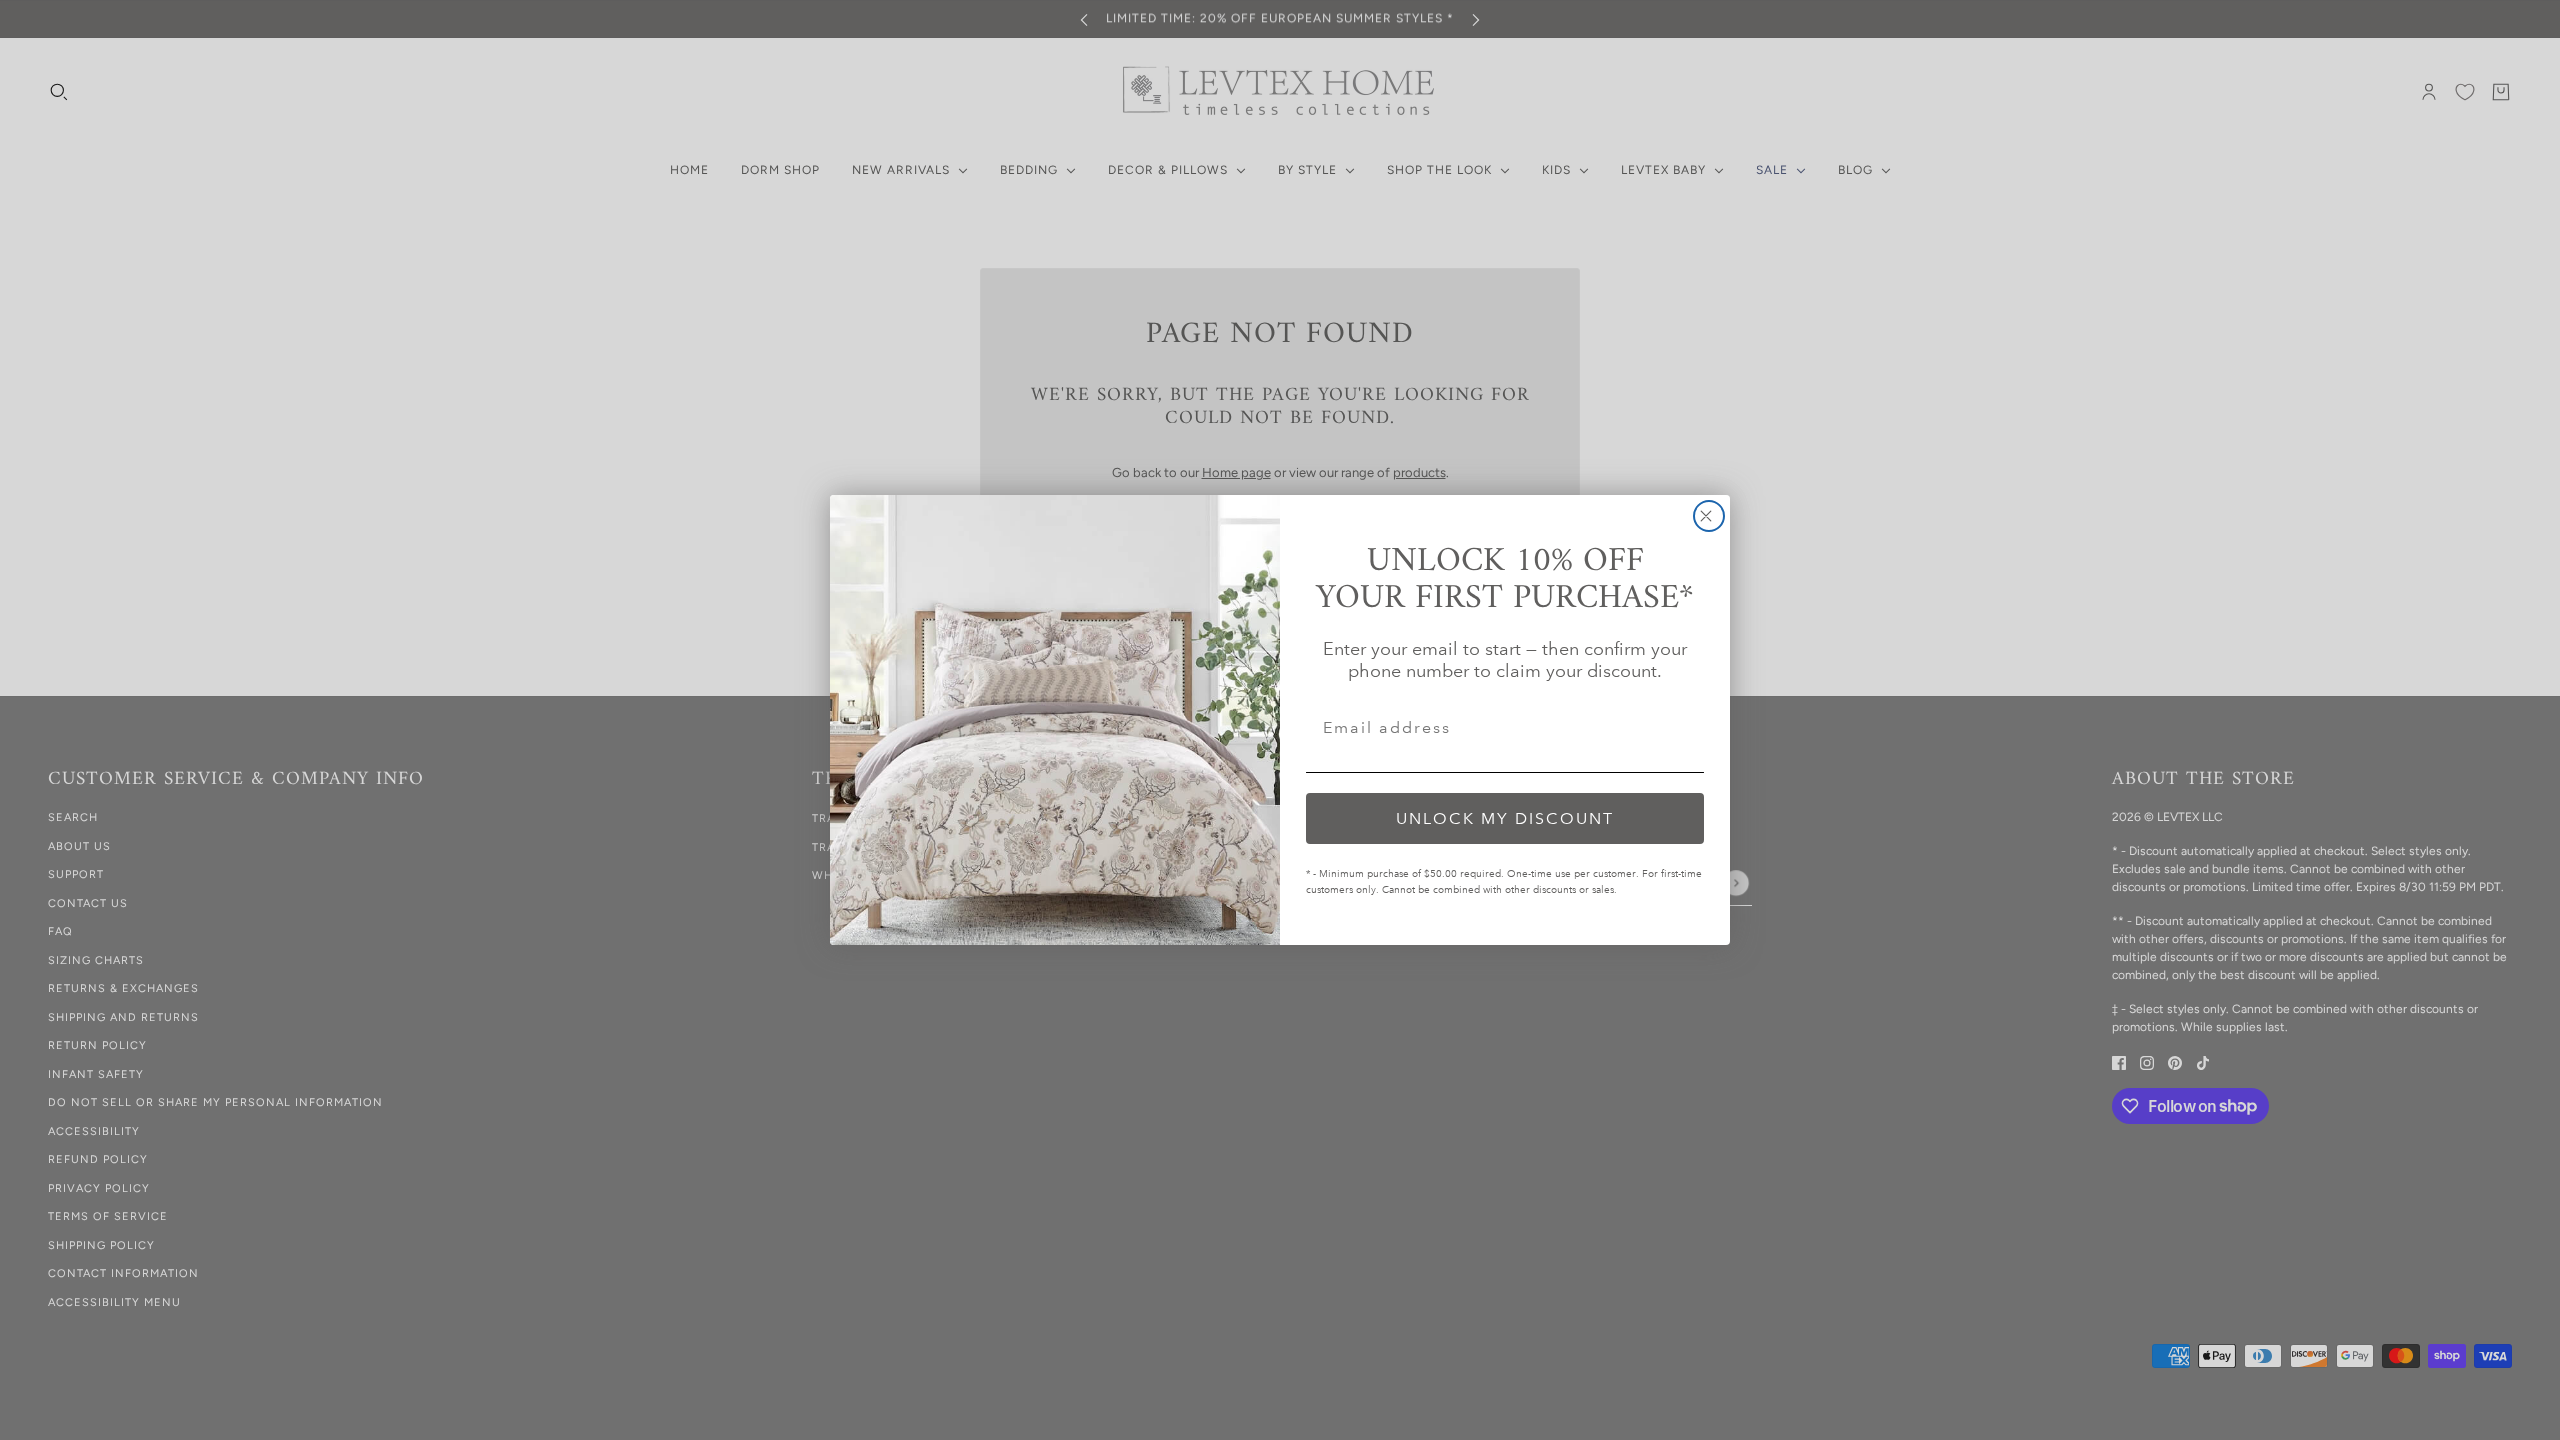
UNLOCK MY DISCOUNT (1505, 818)
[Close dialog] (1709, 516)
